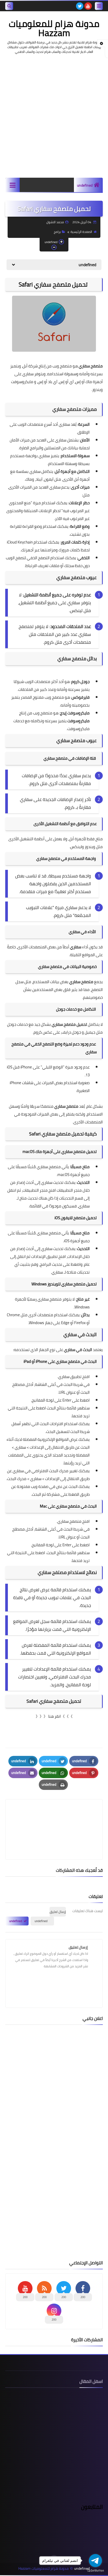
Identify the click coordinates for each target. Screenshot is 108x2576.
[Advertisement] (54, 116)
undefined (85, 185)
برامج (57, 232)
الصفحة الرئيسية (81, 232)
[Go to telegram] (95, 2561)
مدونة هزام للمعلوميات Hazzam (54, 28)
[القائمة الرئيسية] (12, 185)
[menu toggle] (99, 6)
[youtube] (88, 6)
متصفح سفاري (81, 982)
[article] (54, 1817)
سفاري (76, 947)
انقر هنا (55, 1716)
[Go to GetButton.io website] (95, 2571)
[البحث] (9, 6)
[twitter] (80, 6)
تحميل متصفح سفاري (69, 1024)
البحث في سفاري (78, 1350)
